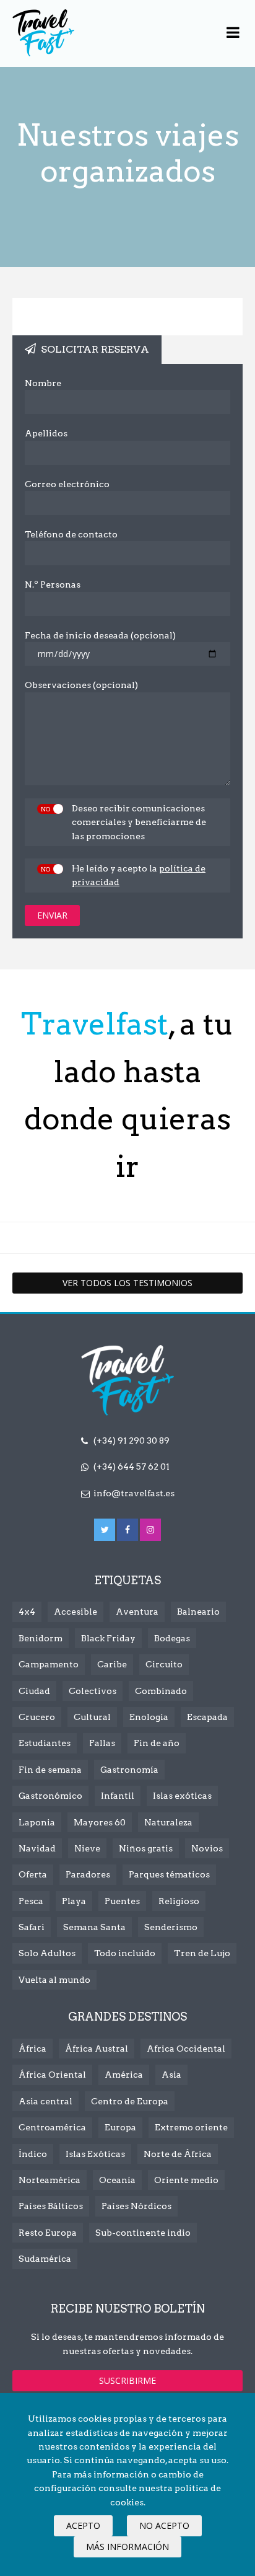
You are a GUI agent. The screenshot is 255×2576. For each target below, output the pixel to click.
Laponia (37, 1822)
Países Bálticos (51, 2206)
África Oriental (52, 2075)
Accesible (76, 1612)
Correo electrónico (67, 484)
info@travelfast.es (134, 1493)
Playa (74, 1901)
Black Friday (108, 1638)
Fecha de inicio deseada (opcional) (100, 635)
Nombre (43, 383)
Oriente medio (186, 2180)
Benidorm (41, 1638)
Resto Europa (48, 2233)
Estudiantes (45, 1743)
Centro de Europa (130, 2101)
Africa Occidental (186, 2049)
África (32, 2049)
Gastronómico (50, 1796)
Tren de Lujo (202, 1953)
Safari (32, 1927)
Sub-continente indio (143, 2233)
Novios (207, 1848)
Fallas (102, 1743)
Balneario (198, 1612)
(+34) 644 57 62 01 (132, 1467)
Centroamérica (52, 2127)
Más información (127, 2547)
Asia (171, 2075)
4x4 (27, 1612)
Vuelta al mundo (54, 1980)
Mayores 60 (100, 1822)
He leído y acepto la (139, 875)
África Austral (97, 2049)
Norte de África (178, 2154)
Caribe (112, 1664)
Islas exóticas (182, 1796)
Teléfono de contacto (71, 534)
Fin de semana (50, 1770)
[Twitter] (105, 1530)
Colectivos (93, 1691)
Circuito (164, 1664)
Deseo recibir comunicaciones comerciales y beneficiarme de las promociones (139, 822)
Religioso (179, 1901)
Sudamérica (45, 2259)
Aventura (137, 1612)
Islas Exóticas (95, 2154)
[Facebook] (127, 1530)
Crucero (37, 1717)
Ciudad (34, 1691)
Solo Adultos (47, 1953)
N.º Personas (53, 584)
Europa (120, 2127)
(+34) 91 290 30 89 (132, 1440)
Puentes (122, 1901)
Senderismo (171, 1927)
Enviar (52, 915)
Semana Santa (94, 1927)
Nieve (87, 1848)
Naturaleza (168, 1822)
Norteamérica (50, 2180)
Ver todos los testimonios (127, 1283)
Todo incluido (125, 1953)
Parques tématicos (169, 1874)
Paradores (88, 1874)
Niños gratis (146, 1848)
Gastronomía (129, 1770)
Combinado (161, 1691)
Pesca (31, 1901)
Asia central (45, 2101)
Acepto (83, 2525)
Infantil (118, 1796)
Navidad (37, 1848)
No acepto (164, 2525)
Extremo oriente (191, 2127)
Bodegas (172, 1638)
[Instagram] (150, 1530)
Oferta (33, 1874)
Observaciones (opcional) (81, 685)
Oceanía (117, 2180)
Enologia (149, 1717)
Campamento (49, 1664)
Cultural (92, 1717)
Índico (33, 2154)
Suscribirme (127, 2380)
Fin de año (157, 1743)
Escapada (207, 1717)
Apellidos (46, 433)
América (124, 2075)
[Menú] (233, 33)
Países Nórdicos (136, 2206)
